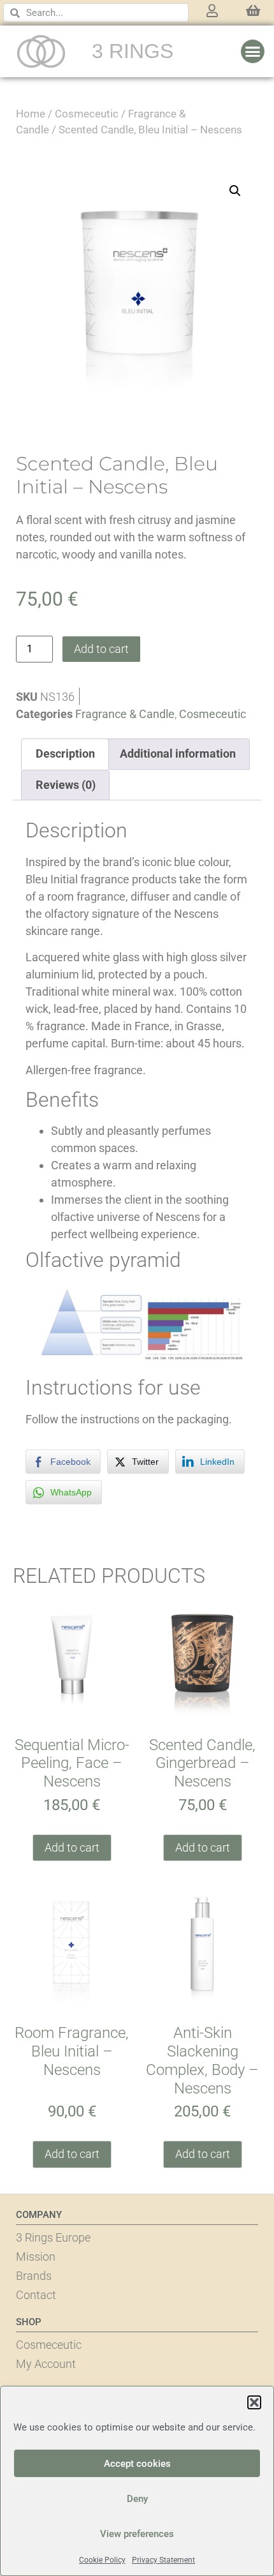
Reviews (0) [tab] (66, 785)
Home (31, 114)
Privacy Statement (163, 2560)
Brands (34, 2276)
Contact (36, 2295)
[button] (254, 2402)
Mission (36, 2257)
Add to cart (101, 649)
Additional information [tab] (178, 753)
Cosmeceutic (87, 114)
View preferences (137, 2534)
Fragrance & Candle (125, 714)
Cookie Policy (102, 2560)
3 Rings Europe (53, 2237)
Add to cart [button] (72, 1847)
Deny (137, 2499)
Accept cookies (137, 2464)
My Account (46, 2364)
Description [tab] (65, 753)
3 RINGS (133, 51)
